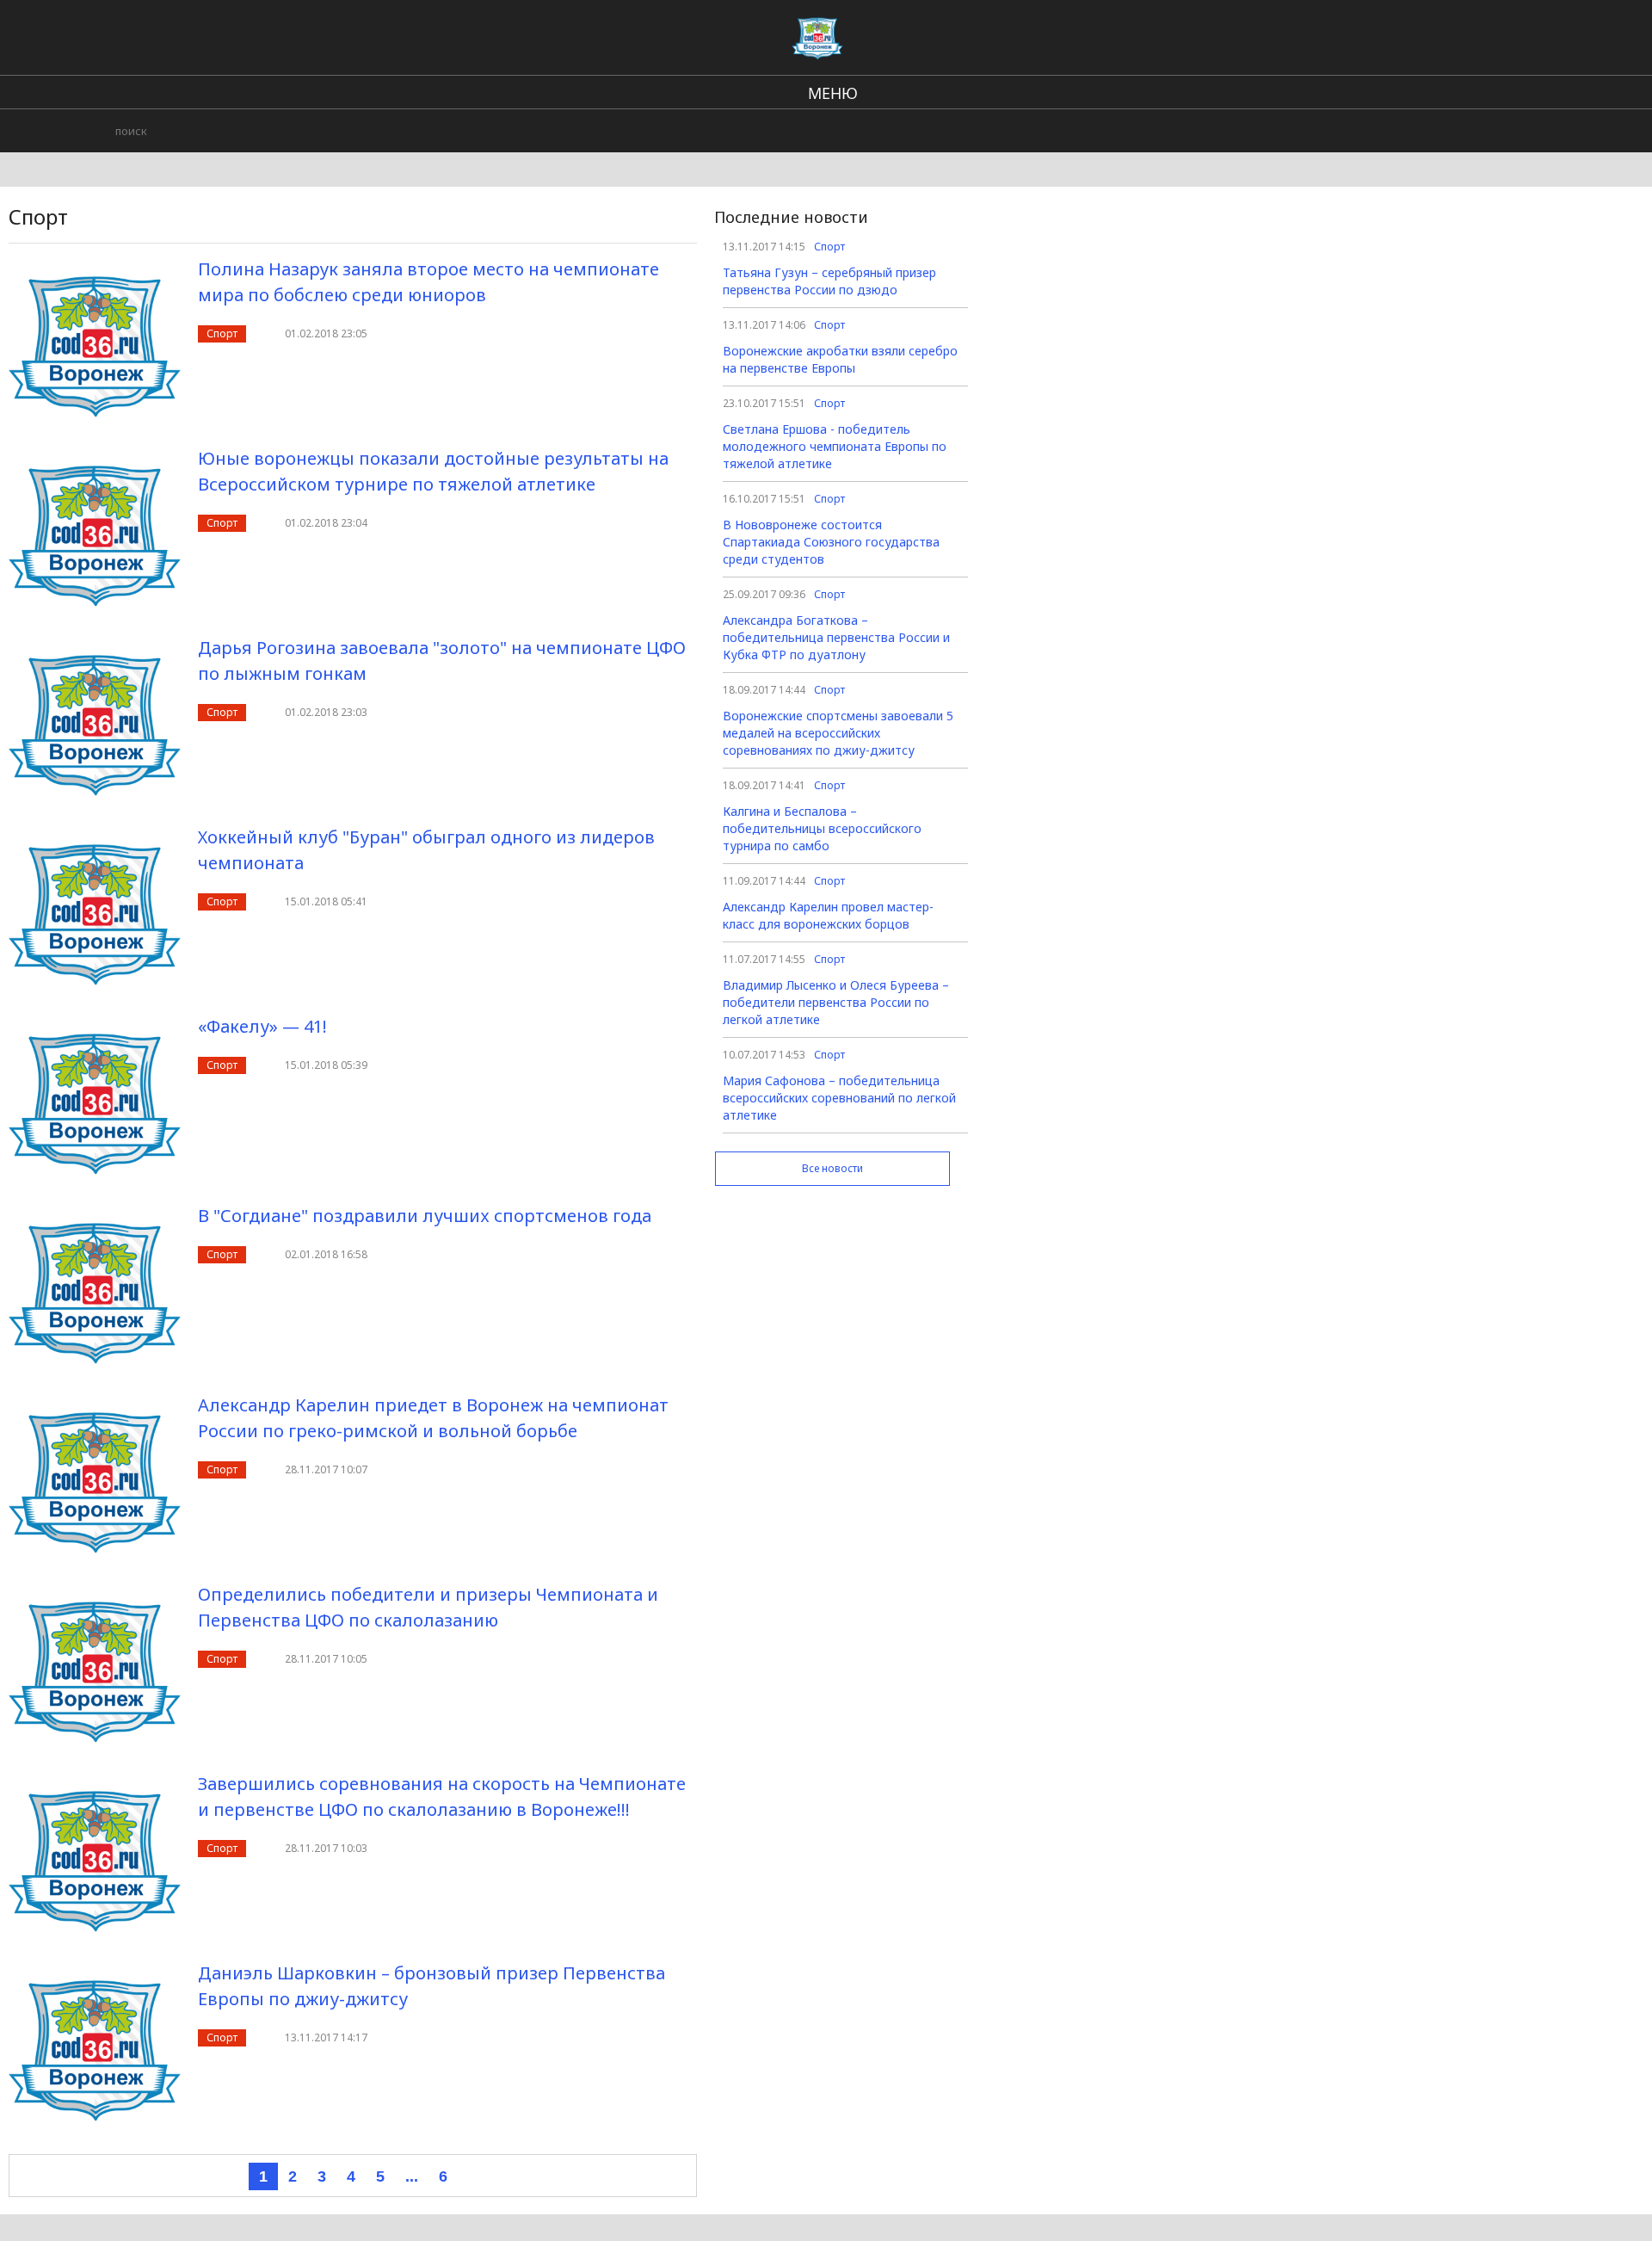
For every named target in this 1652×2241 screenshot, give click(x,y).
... (412, 2176)
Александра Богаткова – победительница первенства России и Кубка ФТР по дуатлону (836, 637)
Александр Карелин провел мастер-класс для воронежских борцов (828, 915)
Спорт (222, 333)
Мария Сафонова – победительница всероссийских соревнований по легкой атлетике (839, 1098)
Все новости (832, 1168)
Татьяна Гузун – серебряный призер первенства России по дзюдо (829, 281)
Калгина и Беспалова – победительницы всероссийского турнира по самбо (822, 828)
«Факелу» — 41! (262, 1026)
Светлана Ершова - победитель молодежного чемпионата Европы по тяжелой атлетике (835, 446)
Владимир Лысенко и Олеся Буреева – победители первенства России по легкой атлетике (836, 1002)
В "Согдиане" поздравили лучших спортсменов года (425, 1216)
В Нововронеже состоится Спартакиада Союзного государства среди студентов (831, 542)
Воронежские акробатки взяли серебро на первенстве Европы (840, 359)
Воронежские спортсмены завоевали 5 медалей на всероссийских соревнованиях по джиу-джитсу (838, 733)
